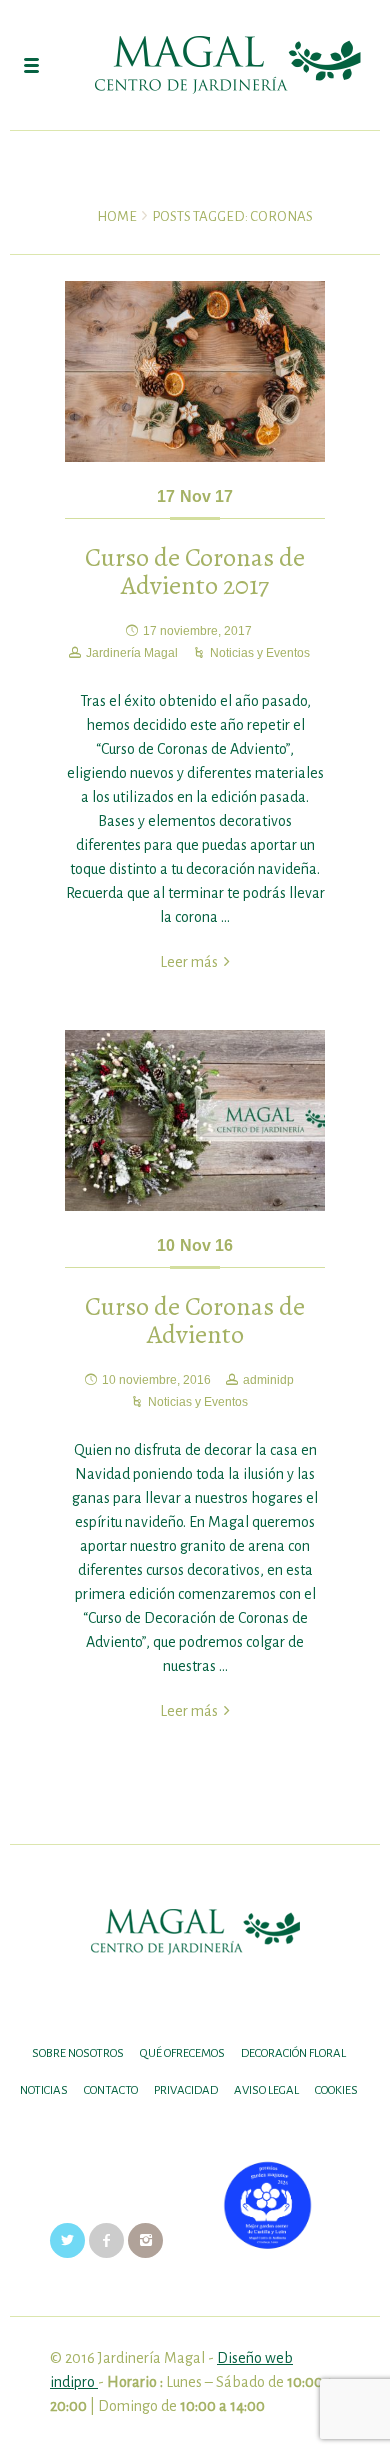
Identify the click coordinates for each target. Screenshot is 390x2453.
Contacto (111, 2090)
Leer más (189, 962)
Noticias (44, 2090)
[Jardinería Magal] (195, 65)
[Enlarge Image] (195, 371)
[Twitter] (67, 2240)
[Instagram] (145, 2240)
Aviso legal (266, 2090)
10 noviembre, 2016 (156, 1380)
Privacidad (186, 2090)
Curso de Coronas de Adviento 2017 (195, 572)
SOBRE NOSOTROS (78, 2053)
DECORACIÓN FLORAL (293, 2053)
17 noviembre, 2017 (197, 631)
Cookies (336, 2090)
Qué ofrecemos (182, 2053)
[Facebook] (106, 2240)
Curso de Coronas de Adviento (195, 1321)
